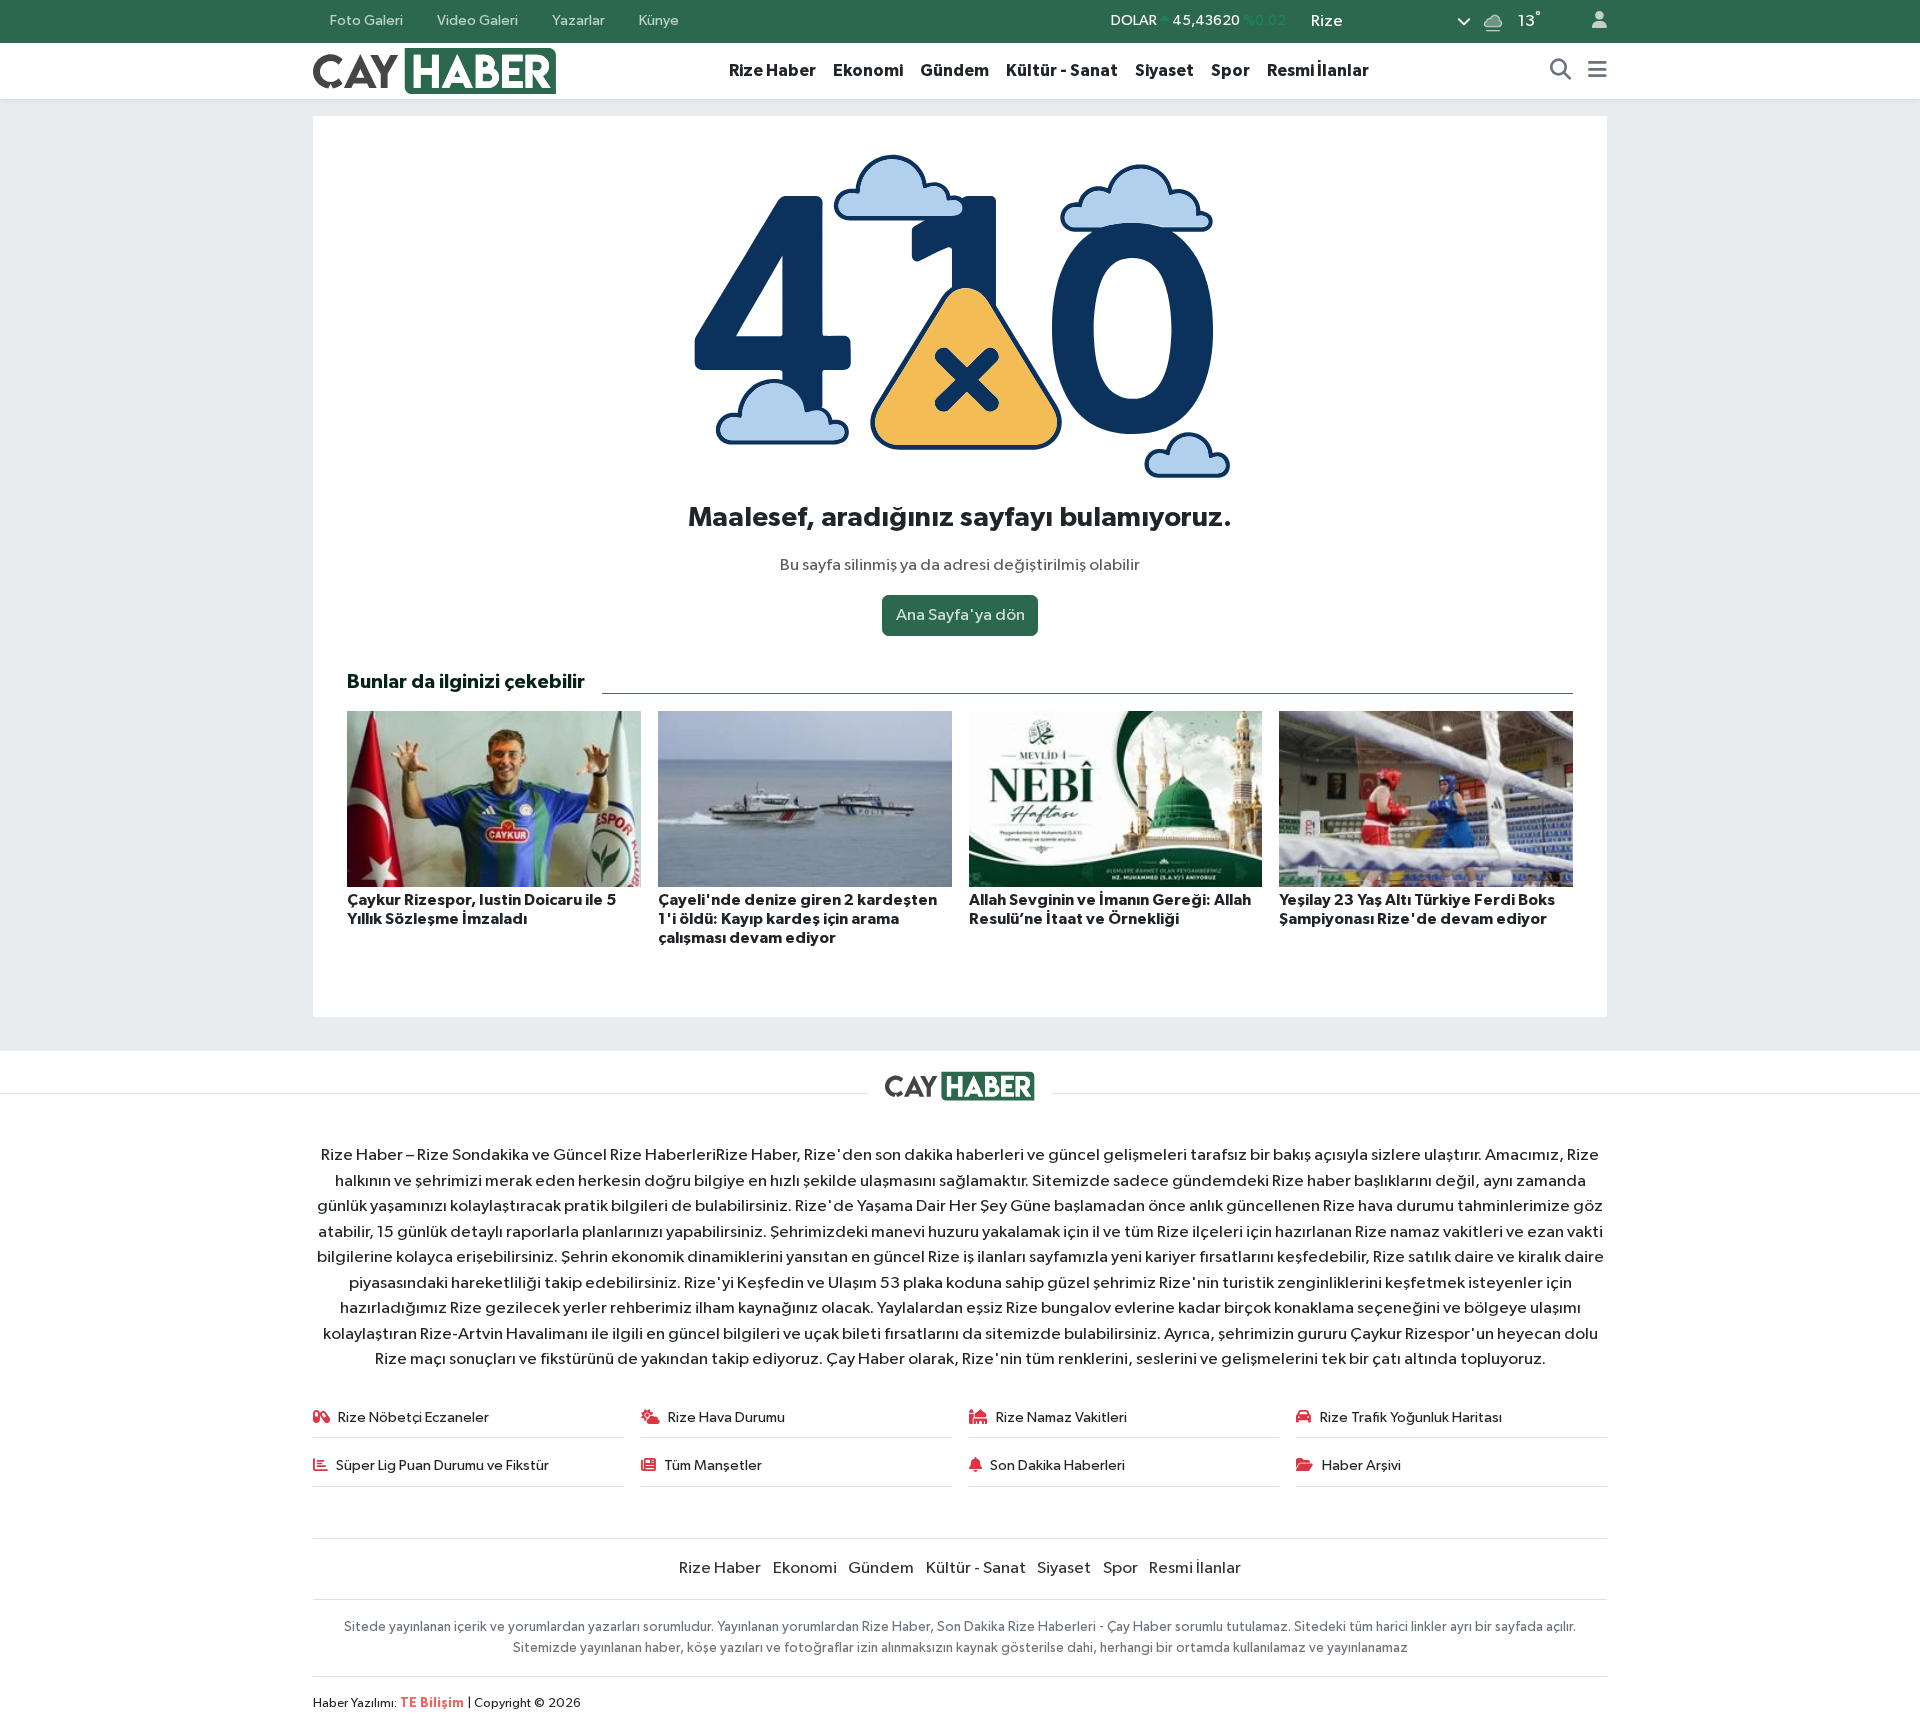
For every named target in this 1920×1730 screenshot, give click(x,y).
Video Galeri (477, 20)
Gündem (954, 70)
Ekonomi (868, 70)
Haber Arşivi (1361, 1465)
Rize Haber (772, 70)
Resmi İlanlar (1318, 70)
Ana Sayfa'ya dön (960, 615)
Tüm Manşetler (713, 1465)
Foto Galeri (366, 20)
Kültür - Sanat (1062, 70)
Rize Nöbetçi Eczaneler (413, 1417)
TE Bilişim (432, 1703)
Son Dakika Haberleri (1057, 1465)
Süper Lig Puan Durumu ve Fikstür (442, 1465)
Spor (1230, 70)
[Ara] (1561, 71)
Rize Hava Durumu (726, 1417)
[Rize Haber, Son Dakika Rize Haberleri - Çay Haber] (435, 69)
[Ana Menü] (1597, 71)
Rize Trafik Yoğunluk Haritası (1411, 1417)
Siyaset (1164, 70)
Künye (659, 20)
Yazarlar (578, 20)
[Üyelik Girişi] (1591, 21)
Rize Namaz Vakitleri (1061, 1417)
